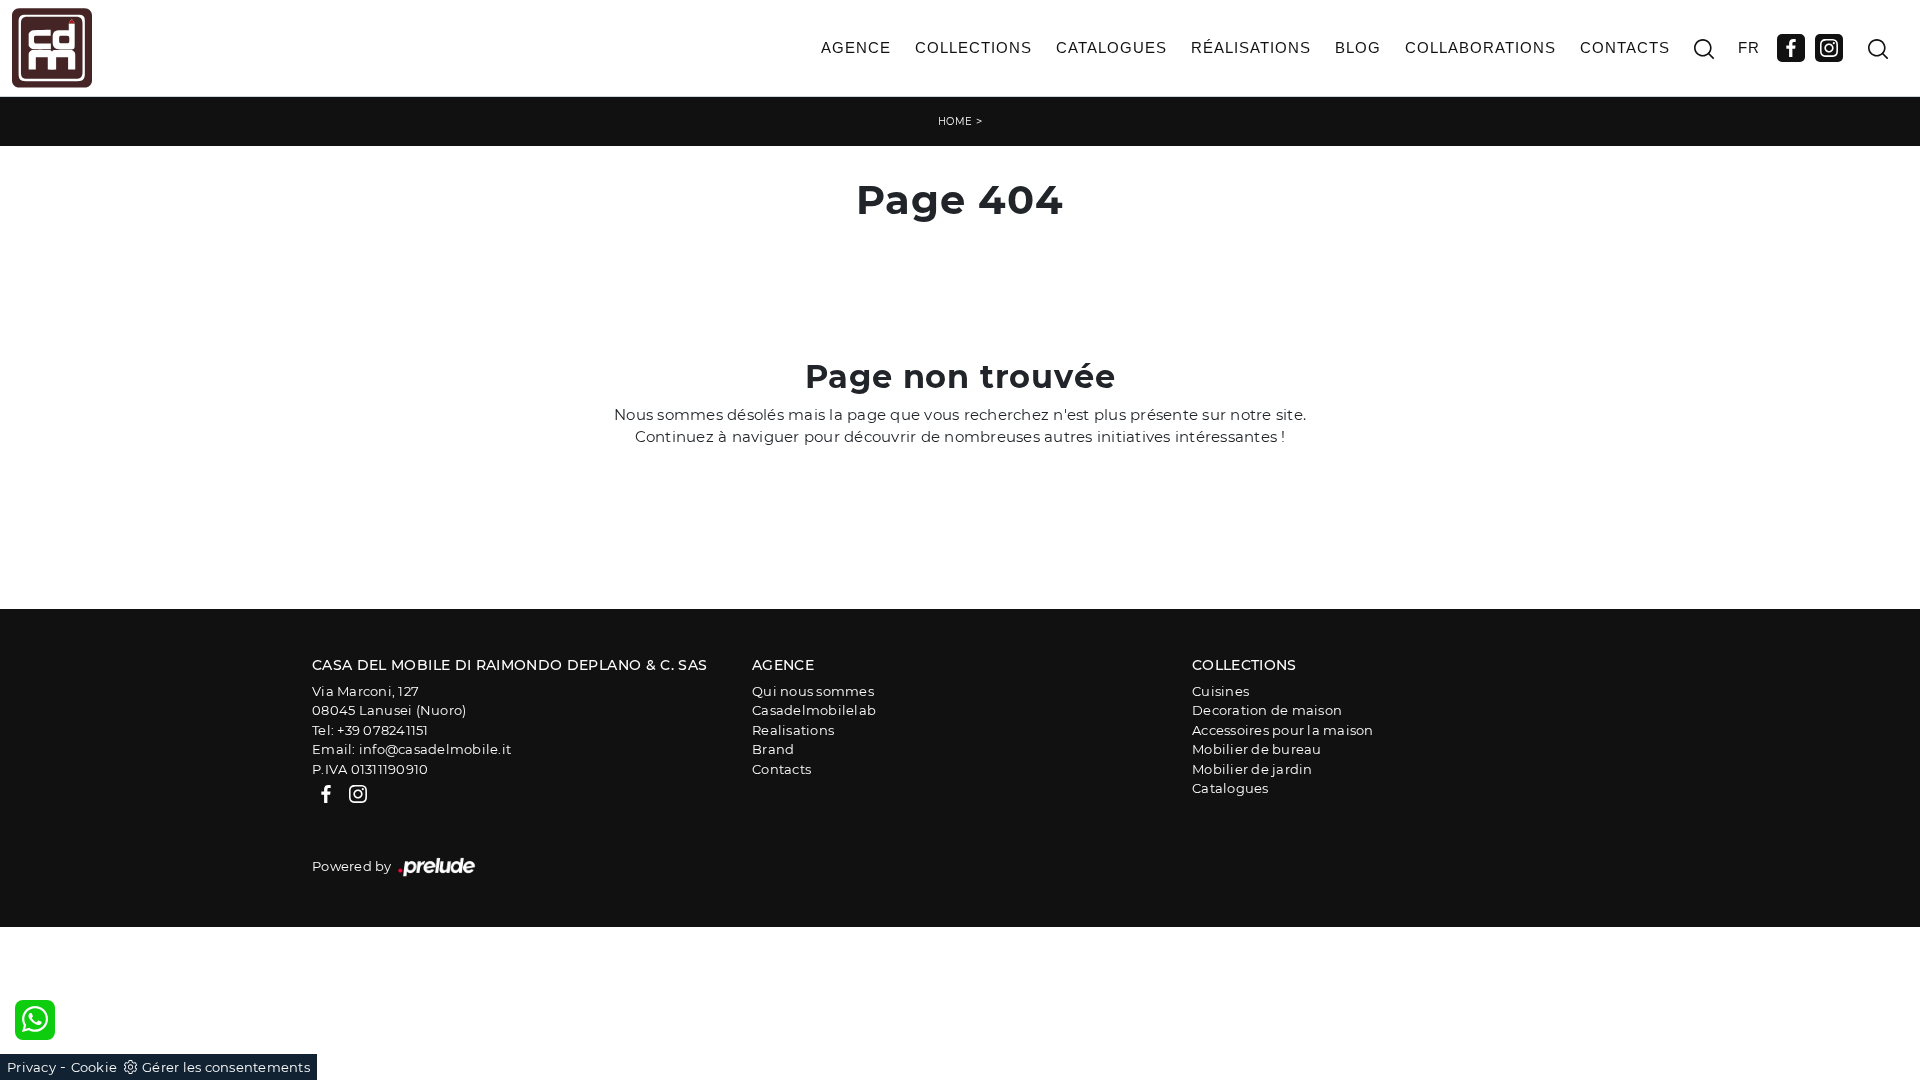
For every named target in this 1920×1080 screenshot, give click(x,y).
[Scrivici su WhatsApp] (35, 1020)
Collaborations (1480, 47)
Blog (1358, 47)
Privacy (31, 1067)
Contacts (1625, 47)
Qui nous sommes (813, 691)
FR (1749, 47)
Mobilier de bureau (1257, 749)
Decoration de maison (1267, 710)
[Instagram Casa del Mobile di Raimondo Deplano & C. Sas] (1829, 48)
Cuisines (1220, 691)
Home (955, 121)
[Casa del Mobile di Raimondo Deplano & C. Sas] (52, 48)
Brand (773, 749)
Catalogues (1111, 47)
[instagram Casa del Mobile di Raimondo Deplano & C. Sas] (358, 793)
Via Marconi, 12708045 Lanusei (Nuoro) (389, 701)
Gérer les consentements (226, 1067)
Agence (856, 47)
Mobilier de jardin (1252, 769)
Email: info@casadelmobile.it (411, 749)
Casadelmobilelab (814, 710)
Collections (973, 47)
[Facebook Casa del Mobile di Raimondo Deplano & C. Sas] (1791, 48)
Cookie (94, 1067)
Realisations (793, 730)
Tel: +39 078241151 (370, 730)
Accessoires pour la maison (1283, 730)
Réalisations (1251, 47)
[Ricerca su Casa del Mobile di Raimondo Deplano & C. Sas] (1704, 48)
